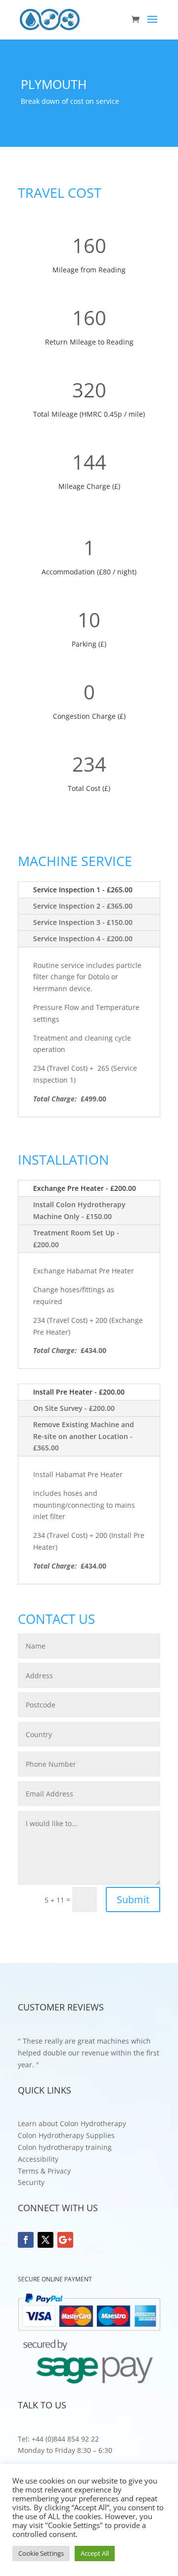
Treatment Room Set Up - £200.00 (76, 1239)
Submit (133, 1899)
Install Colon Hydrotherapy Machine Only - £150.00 (79, 1210)
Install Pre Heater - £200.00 (79, 1392)
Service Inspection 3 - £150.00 (83, 922)
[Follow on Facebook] (26, 2240)
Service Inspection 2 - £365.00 (83, 906)
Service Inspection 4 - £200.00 (83, 939)
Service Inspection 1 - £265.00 (83, 890)
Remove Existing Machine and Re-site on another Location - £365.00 (84, 1436)
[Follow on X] (45, 2240)
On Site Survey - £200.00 (74, 1408)
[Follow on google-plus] (65, 2240)
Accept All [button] (95, 2553)
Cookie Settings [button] (41, 2553)
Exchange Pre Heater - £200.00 (85, 1188)
